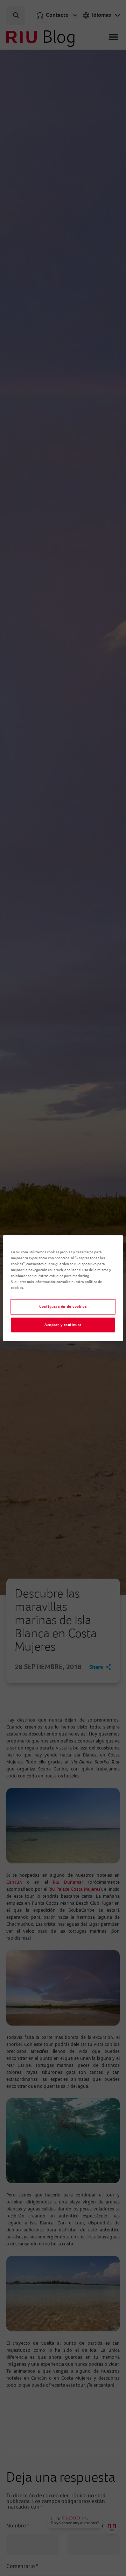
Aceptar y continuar (63, 1325)
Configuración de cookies (63, 1307)
